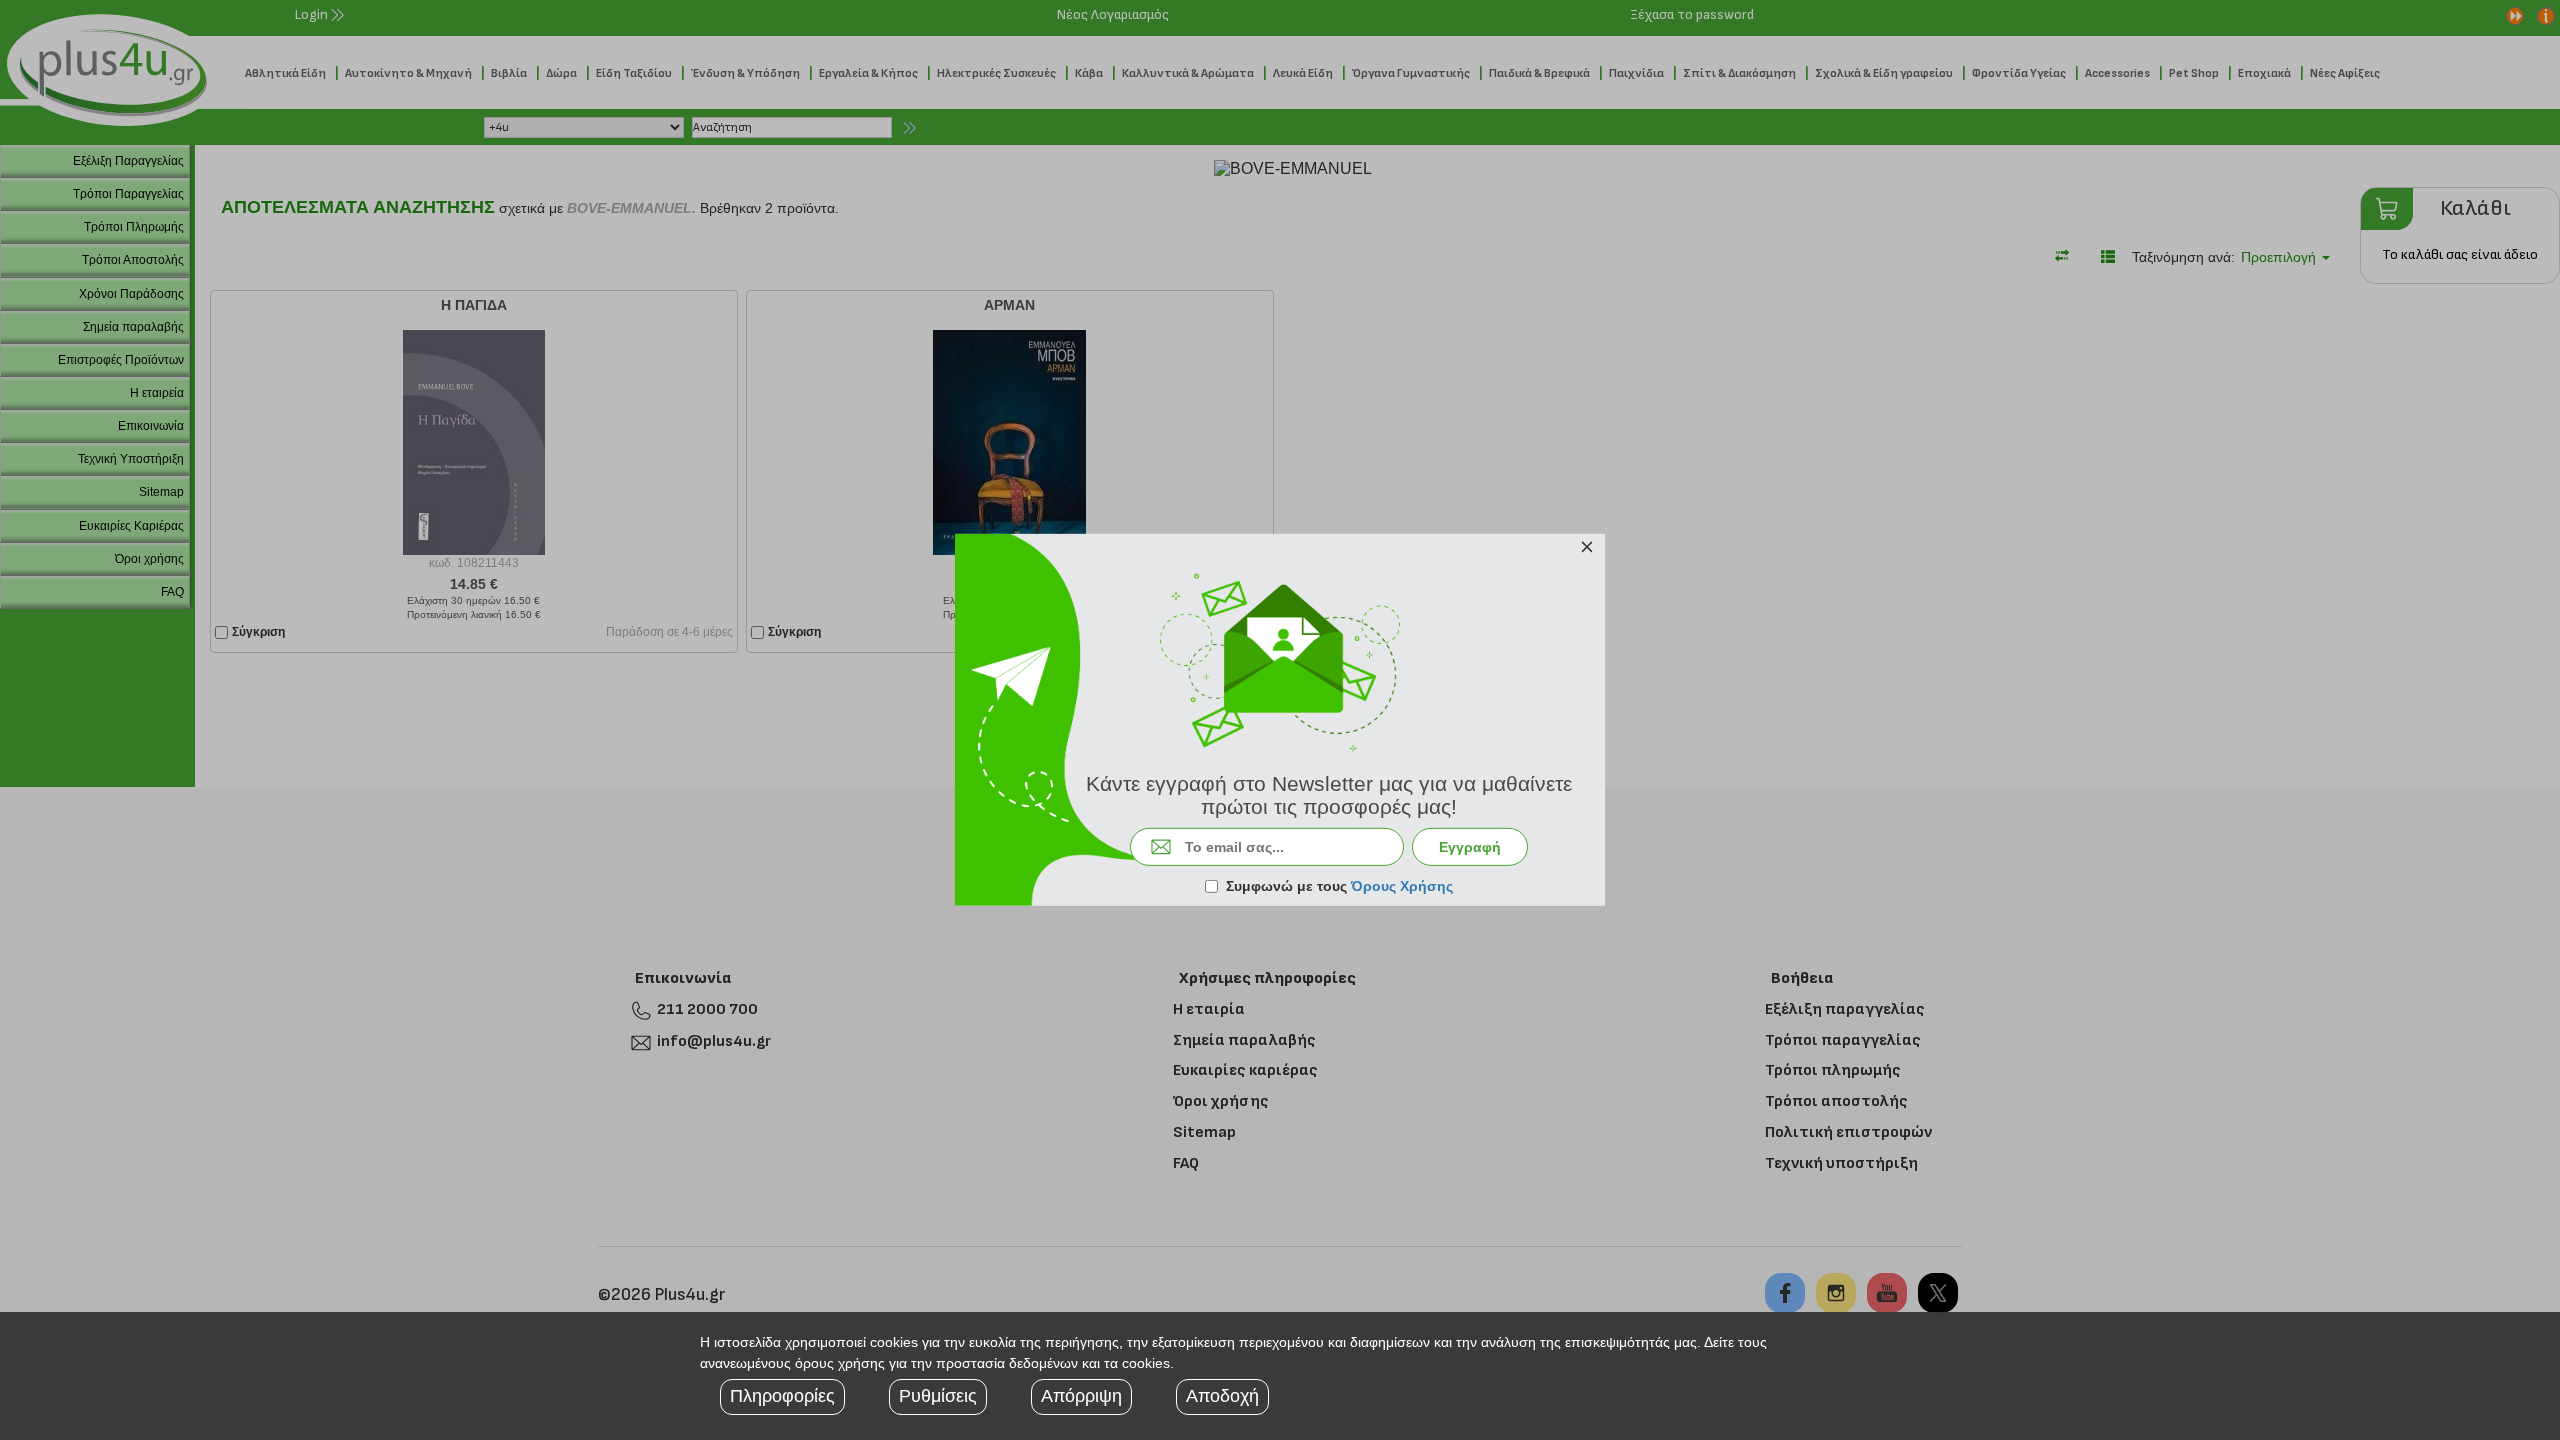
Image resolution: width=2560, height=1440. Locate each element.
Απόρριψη (1081, 1396)
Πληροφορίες (782, 1396)
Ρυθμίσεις (938, 1396)
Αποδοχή (1222, 1396)
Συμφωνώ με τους (1339, 886)
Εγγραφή (1470, 847)
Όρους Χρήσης (1402, 886)
